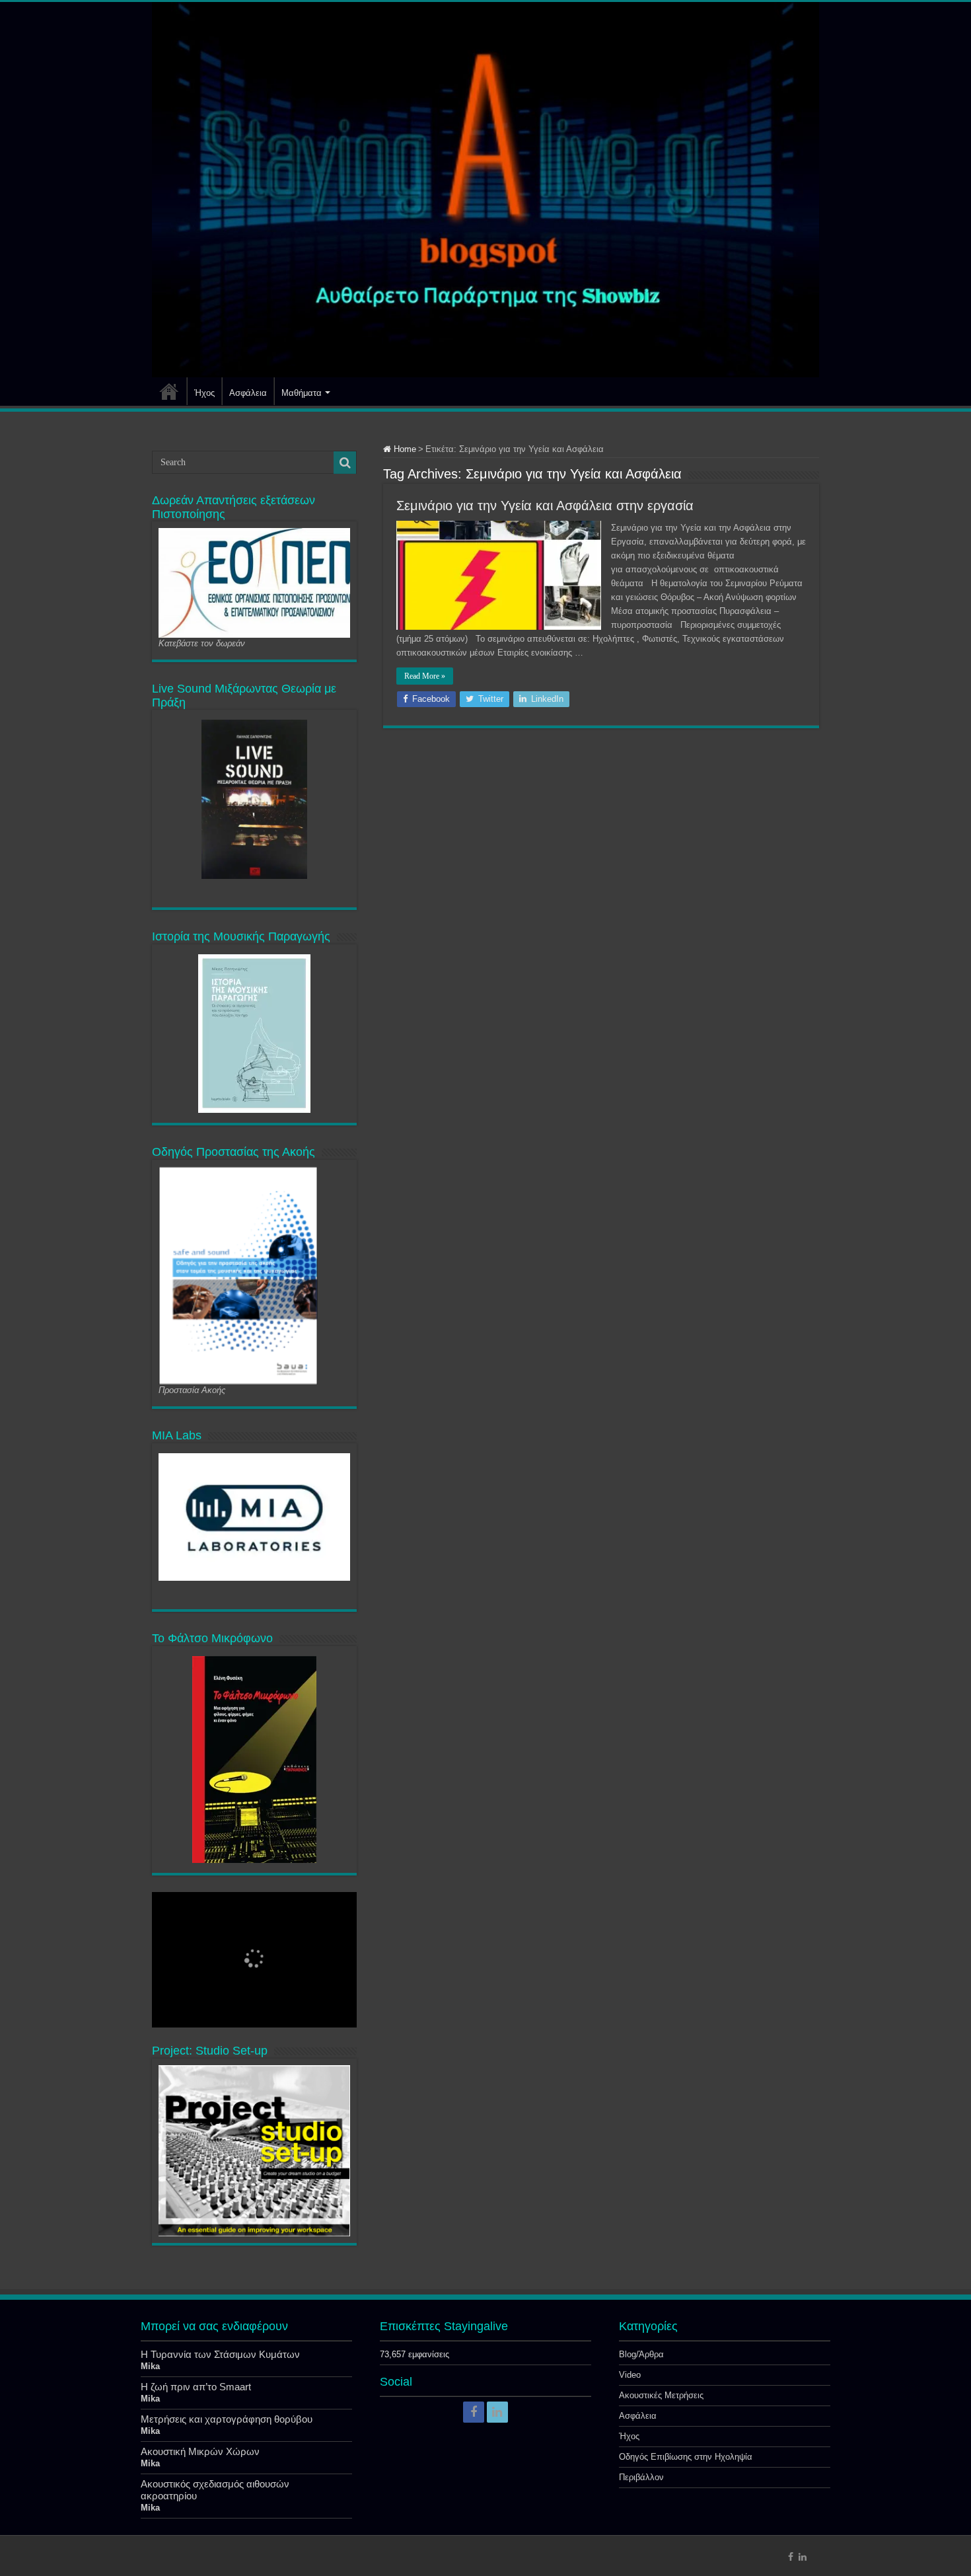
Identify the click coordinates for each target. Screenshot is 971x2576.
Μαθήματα (302, 393)
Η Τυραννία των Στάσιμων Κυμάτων (220, 2354)
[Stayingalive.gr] (485, 190)
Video (630, 2375)
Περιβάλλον (641, 2477)
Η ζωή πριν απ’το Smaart (196, 2387)
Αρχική (169, 391)
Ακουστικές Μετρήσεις (661, 2395)
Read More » (425, 676)
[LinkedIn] (497, 2412)
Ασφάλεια (248, 393)
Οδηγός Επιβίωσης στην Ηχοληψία (686, 2457)
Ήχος (204, 393)
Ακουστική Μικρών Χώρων (200, 2451)
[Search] (345, 463)
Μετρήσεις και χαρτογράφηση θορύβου (227, 2419)
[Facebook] (474, 2412)
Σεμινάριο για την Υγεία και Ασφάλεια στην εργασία (545, 506)
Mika (150, 2366)
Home (404, 449)
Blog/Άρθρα (641, 2354)
